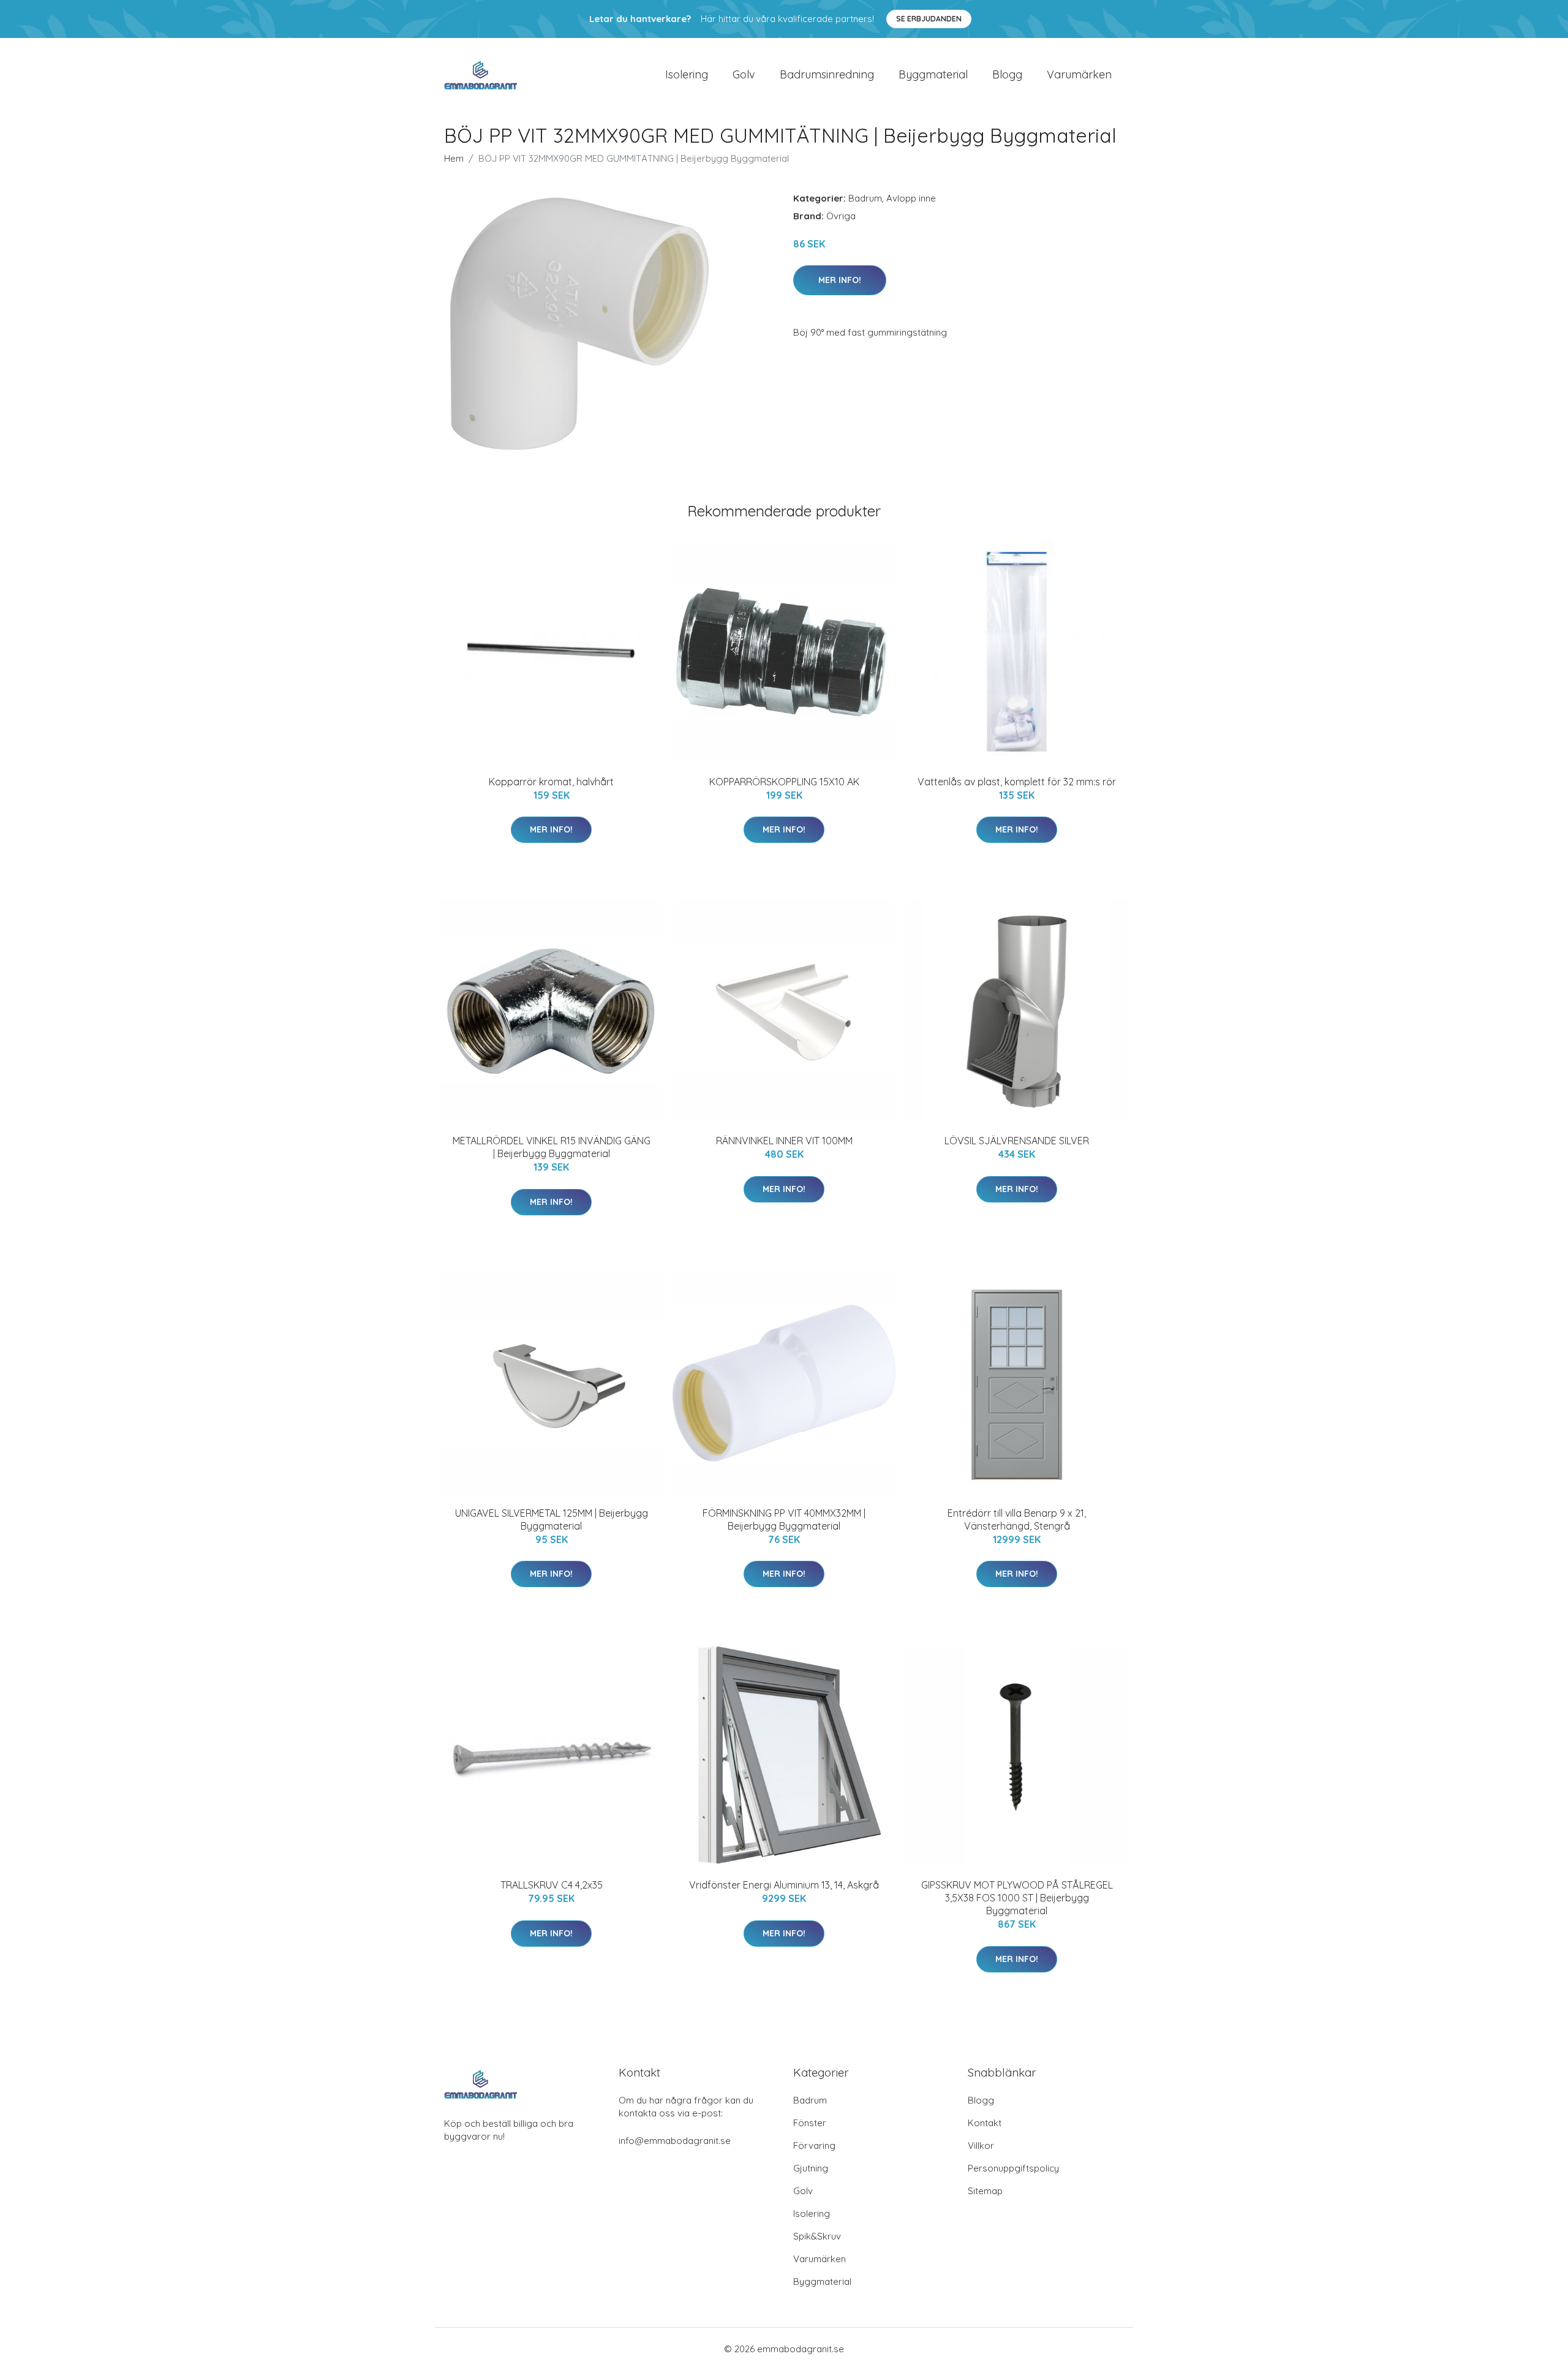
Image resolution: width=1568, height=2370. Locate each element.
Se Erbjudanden (929, 19)
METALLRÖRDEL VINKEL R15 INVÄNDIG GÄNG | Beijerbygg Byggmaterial (552, 1147)
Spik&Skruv (817, 2236)
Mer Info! (840, 280)
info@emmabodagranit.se (675, 2141)
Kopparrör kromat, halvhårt (551, 782)
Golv (744, 74)
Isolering (687, 74)
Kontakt (985, 2123)
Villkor (981, 2145)
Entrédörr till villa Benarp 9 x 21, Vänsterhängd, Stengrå (1017, 1519)
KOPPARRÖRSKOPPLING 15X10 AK (784, 782)
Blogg (1007, 74)
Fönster (810, 2123)
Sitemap (985, 2191)
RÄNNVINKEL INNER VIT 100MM (784, 1141)
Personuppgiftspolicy (1013, 2168)
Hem (454, 158)
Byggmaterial (933, 74)
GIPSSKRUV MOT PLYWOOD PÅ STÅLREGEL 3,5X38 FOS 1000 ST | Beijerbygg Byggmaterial (1017, 1898)
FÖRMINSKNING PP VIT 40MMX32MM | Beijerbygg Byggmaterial (784, 1519)
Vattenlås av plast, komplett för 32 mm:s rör (1017, 782)
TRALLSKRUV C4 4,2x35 (552, 1885)
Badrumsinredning (827, 74)
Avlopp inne (911, 198)
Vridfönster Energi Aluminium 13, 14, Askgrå (784, 1885)
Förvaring (814, 2145)
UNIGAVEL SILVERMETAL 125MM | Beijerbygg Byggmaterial (552, 1519)
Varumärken (1079, 74)
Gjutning (811, 2168)
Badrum (865, 198)
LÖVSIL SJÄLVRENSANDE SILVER (1017, 1141)
